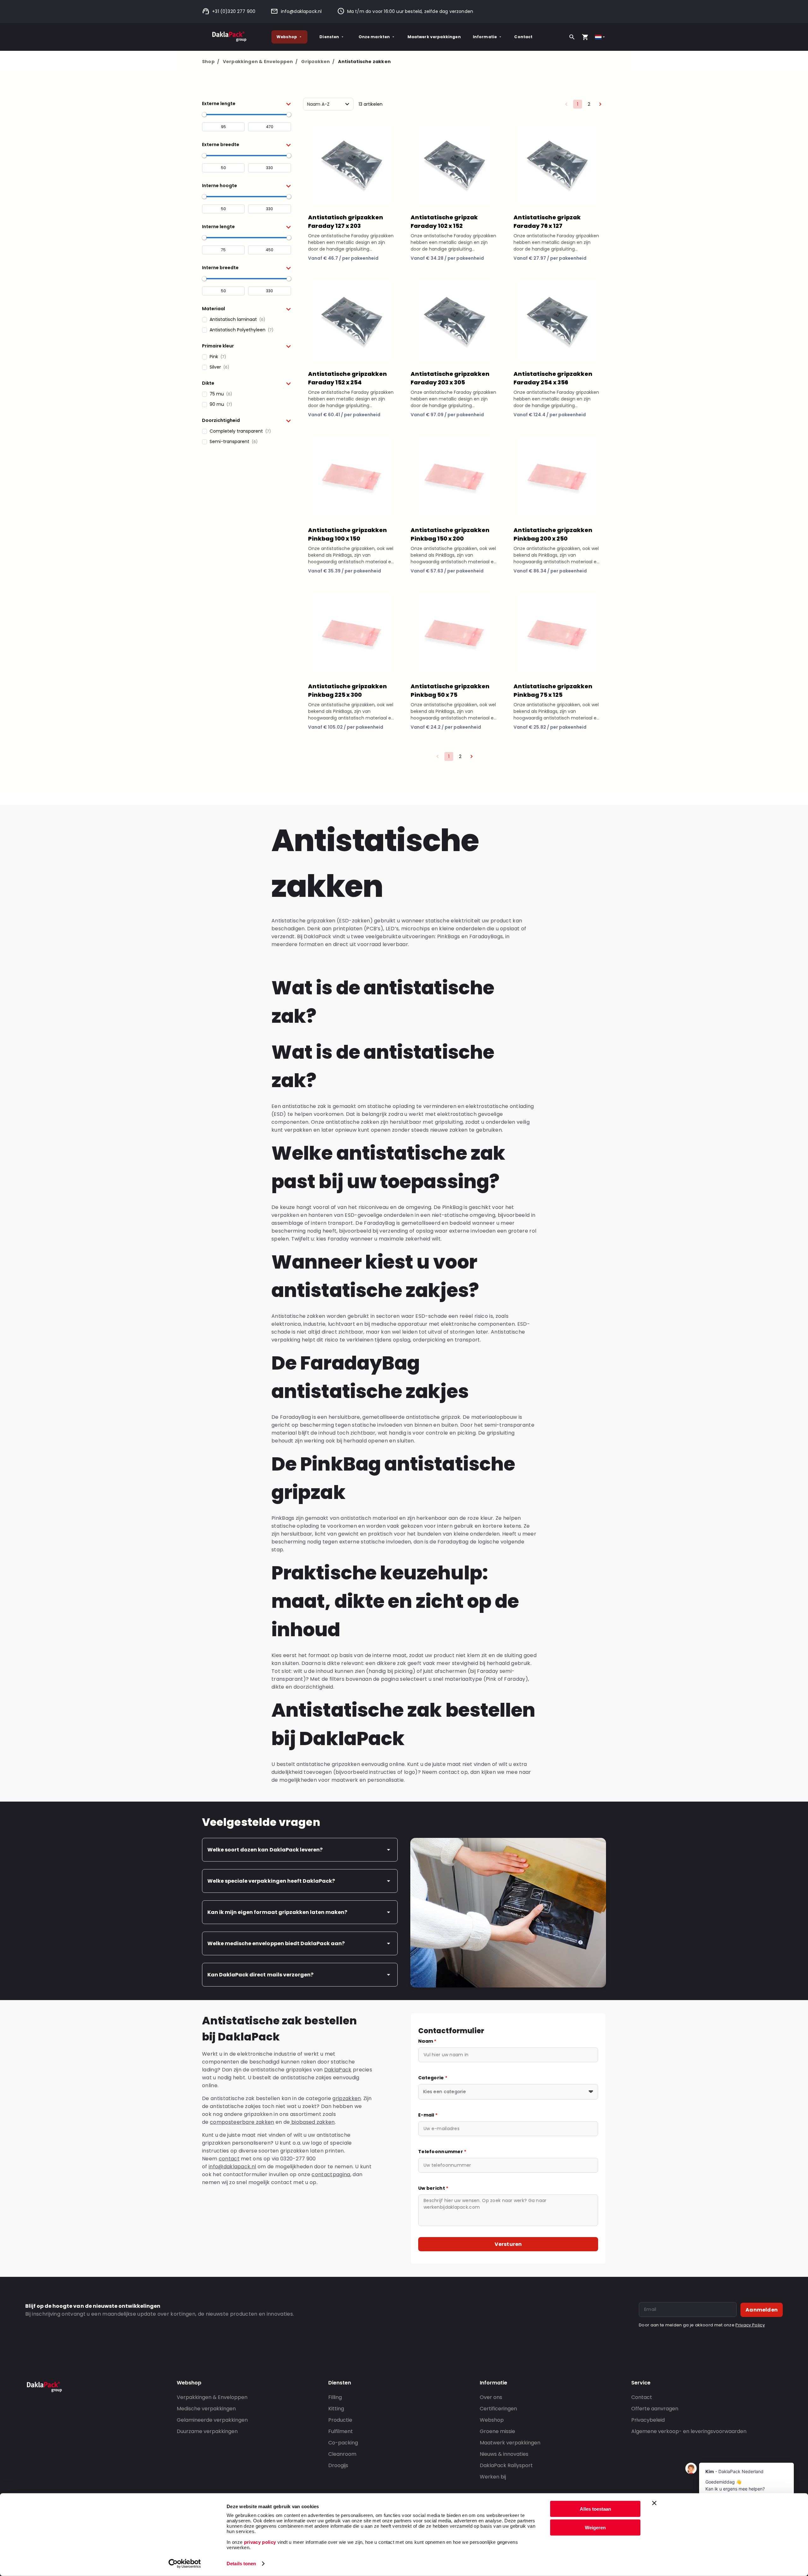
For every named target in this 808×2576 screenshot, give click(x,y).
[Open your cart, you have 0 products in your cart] (585, 37)
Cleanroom (342, 2454)
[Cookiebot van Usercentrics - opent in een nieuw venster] (185, 2564)
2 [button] (589, 104)
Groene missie (497, 2431)
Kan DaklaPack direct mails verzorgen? (260, 1975)
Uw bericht (433, 2188)
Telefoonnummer (442, 2152)
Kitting (336, 2409)
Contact (523, 37)
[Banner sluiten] (654, 2503)
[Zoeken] (572, 37)
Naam (427, 2041)
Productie (340, 2420)
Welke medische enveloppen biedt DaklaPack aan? (276, 1943)
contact (229, 2159)
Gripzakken (318, 62)
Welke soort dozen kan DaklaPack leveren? (265, 1850)
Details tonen (241, 2564)
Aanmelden (762, 2310)
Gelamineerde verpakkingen (212, 2420)
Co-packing (343, 2443)
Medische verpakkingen (206, 2409)
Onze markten (374, 37)
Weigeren (595, 2527)
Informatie (485, 37)
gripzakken (347, 2098)
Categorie (433, 2078)
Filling (335, 2397)
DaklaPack (338, 2070)
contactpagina (331, 2174)
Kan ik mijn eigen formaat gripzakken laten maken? (277, 1912)
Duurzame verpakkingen (207, 2431)
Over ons (491, 2397)
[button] (247, 104)
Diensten (329, 37)
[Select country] (600, 37)
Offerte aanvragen (655, 2409)
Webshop (287, 37)
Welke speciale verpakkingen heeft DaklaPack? (271, 1881)
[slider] (204, 115)
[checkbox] (247, 320)
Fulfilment (341, 2431)
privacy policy (259, 2542)
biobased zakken (312, 2122)
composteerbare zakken (242, 2122)
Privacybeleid (648, 2420)
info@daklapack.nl (301, 11)
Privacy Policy (750, 2325)
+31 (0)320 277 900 (234, 11)
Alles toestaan (595, 2509)
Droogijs (338, 2465)
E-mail (428, 2115)
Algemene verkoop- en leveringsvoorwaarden (689, 2431)
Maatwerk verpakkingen (434, 37)
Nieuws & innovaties (504, 2454)
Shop (211, 62)
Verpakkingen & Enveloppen (260, 62)
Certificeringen (498, 2409)
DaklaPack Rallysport (506, 2465)
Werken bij (493, 2477)
